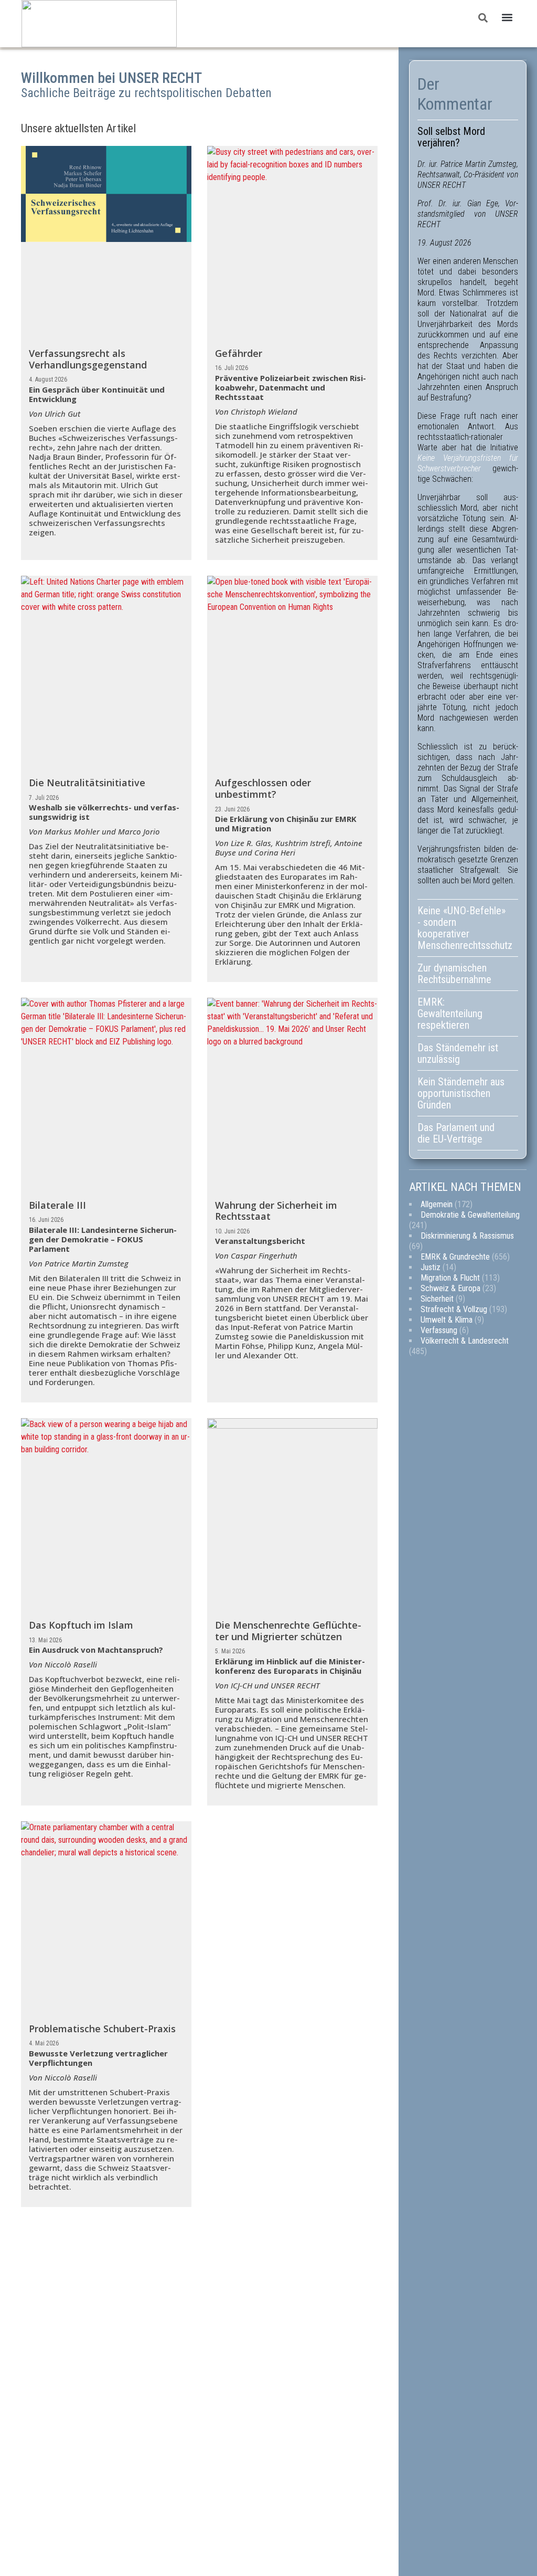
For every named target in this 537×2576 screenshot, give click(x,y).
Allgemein (437, 1204)
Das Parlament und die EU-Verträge (456, 1133)
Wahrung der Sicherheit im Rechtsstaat (276, 1211)
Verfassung (439, 1330)
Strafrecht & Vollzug (454, 1309)
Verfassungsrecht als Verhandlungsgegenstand (88, 359)
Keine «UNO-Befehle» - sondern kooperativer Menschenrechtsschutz (465, 928)
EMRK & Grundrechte (455, 1257)
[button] (507, 18)
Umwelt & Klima (447, 1320)
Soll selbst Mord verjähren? (451, 137)
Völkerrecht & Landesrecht (465, 1341)
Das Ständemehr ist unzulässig (458, 1053)
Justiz (431, 1267)
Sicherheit (437, 1299)
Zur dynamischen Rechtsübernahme (454, 974)
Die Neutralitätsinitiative (87, 783)
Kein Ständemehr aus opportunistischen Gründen (461, 1093)
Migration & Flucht (450, 1278)
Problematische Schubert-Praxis (102, 2029)
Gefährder (239, 353)
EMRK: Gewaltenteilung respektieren (450, 1013)
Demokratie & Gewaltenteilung (470, 1215)
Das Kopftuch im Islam (81, 1625)
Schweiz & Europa (450, 1288)
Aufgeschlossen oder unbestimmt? (263, 788)
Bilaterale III (57, 1205)
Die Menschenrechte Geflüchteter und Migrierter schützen (288, 1631)
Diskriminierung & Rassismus (467, 1236)
